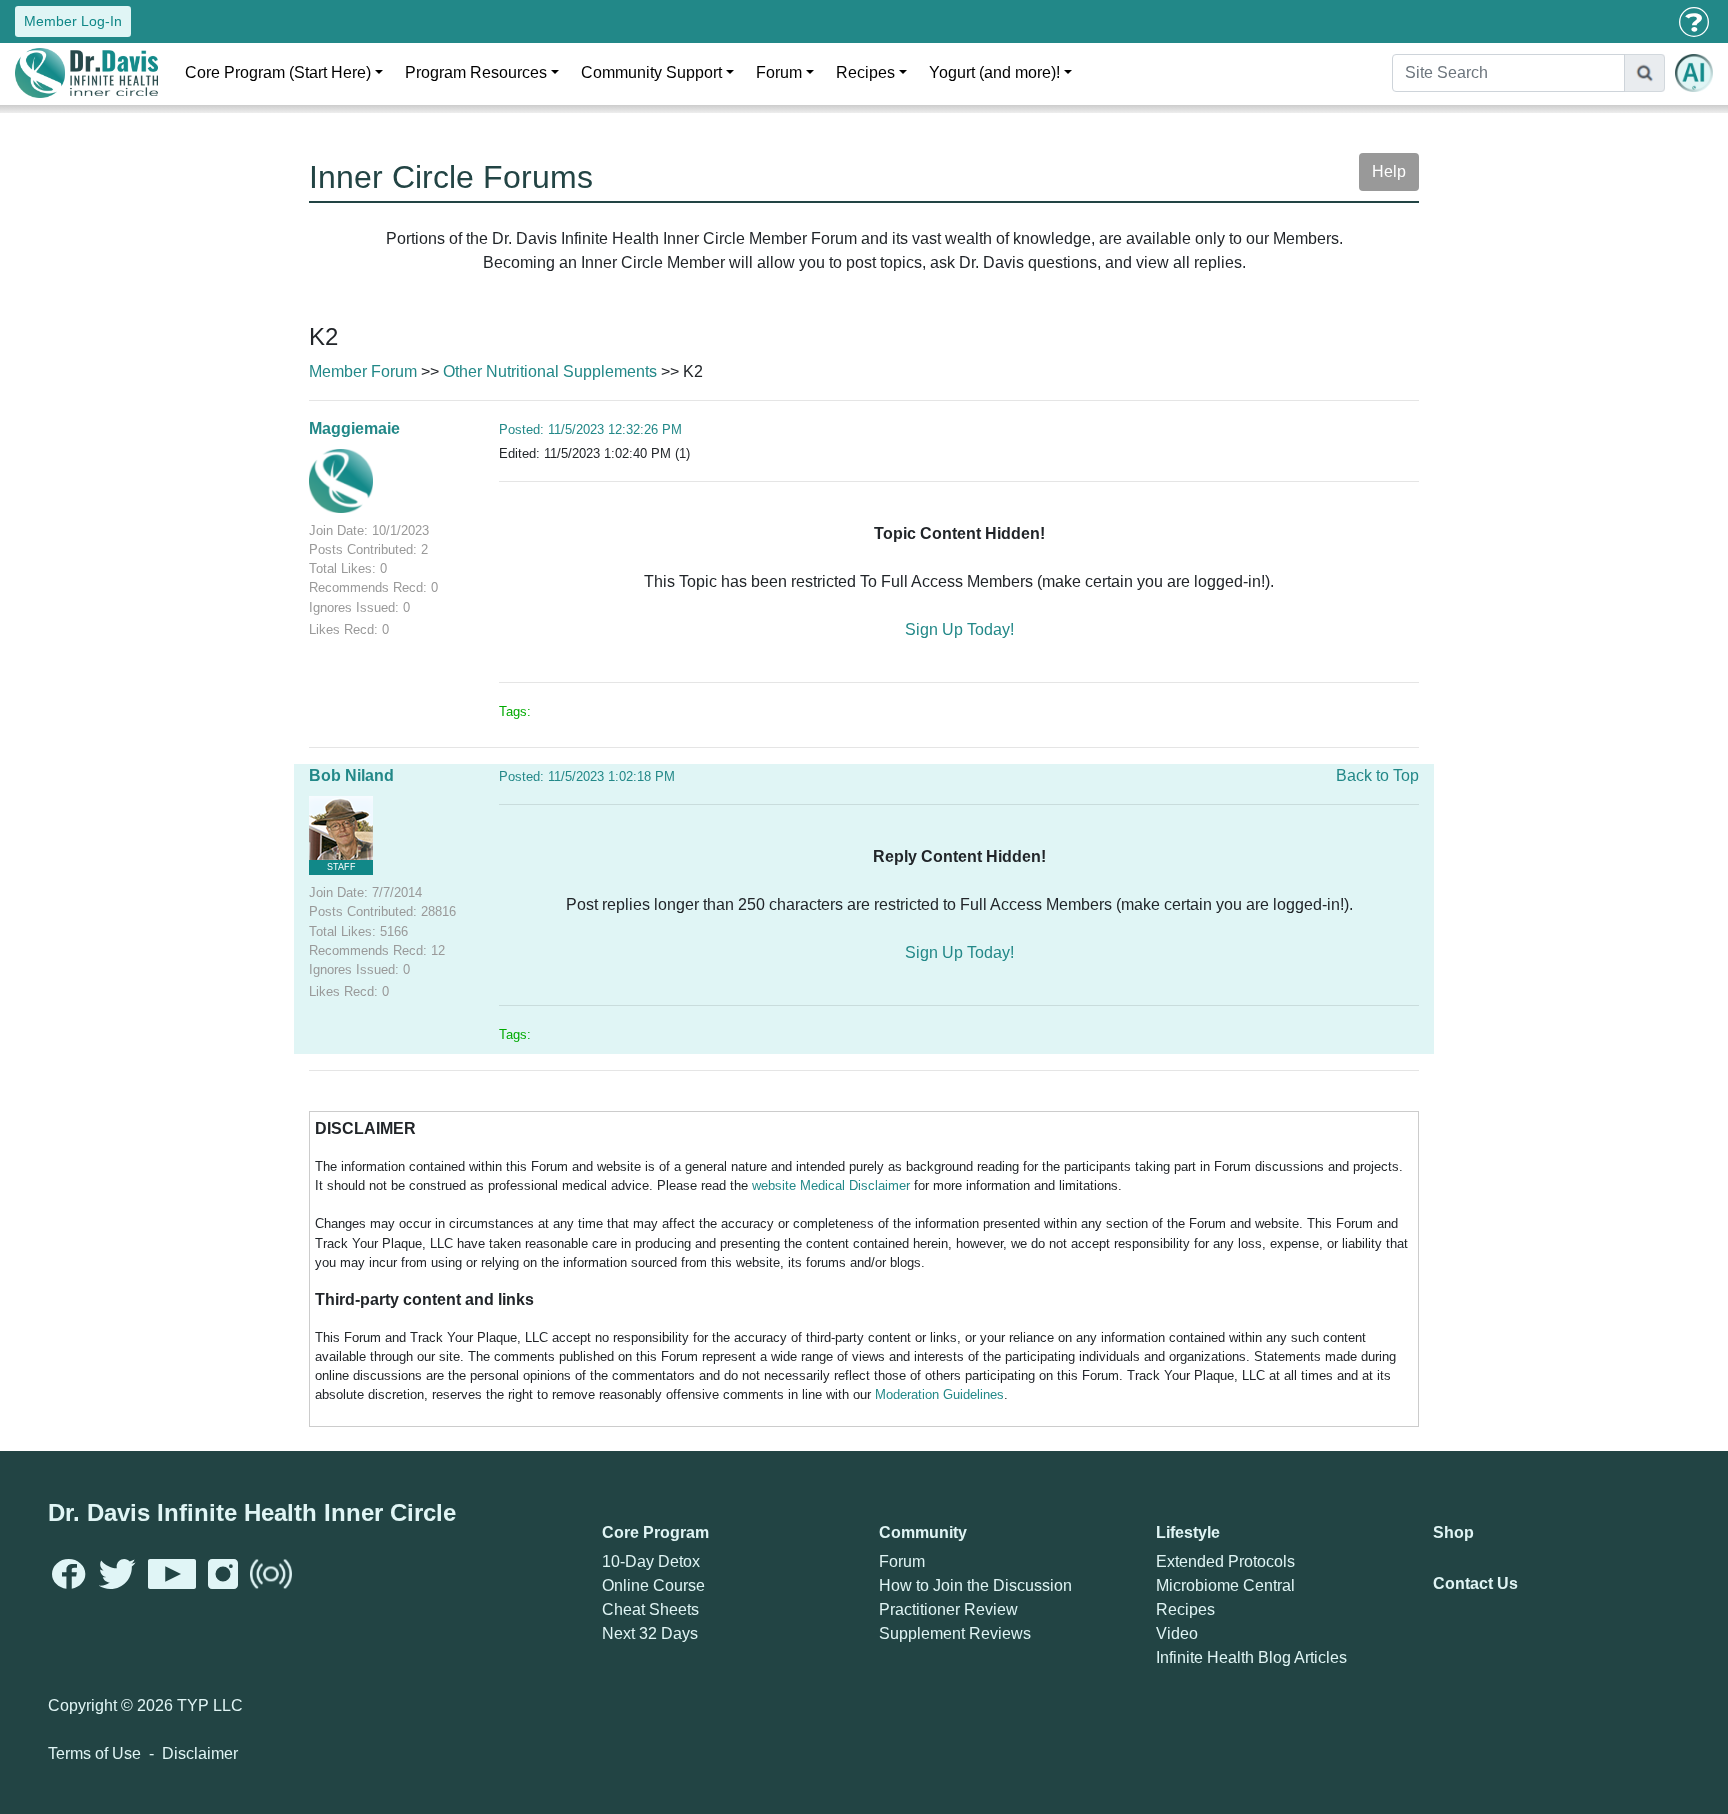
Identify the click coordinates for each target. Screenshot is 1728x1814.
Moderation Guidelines (939, 1394)
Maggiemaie (354, 428)
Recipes (865, 72)
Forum (779, 72)
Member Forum (363, 371)
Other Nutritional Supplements (550, 371)
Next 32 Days (650, 1633)
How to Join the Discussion (975, 1585)
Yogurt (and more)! (994, 72)
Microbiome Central (1225, 1585)
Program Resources (476, 72)
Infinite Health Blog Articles (1251, 1657)
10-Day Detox (651, 1561)
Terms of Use (94, 1753)
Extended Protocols (1225, 1561)
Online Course (653, 1585)
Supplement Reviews (955, 1633)
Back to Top (1377, 775)
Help (1389, 171)
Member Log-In (73, 21)
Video (1177, 1633)
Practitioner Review (948, 1609)
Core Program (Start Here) (278, 72)
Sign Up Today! (959, 629)
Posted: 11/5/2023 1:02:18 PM (587, 776)
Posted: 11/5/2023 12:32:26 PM (590, 429)
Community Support (651, 72)
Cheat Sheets (650, 1609)
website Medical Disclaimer (831, 1185)
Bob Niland (351, 775)
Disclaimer (200, 1753)
